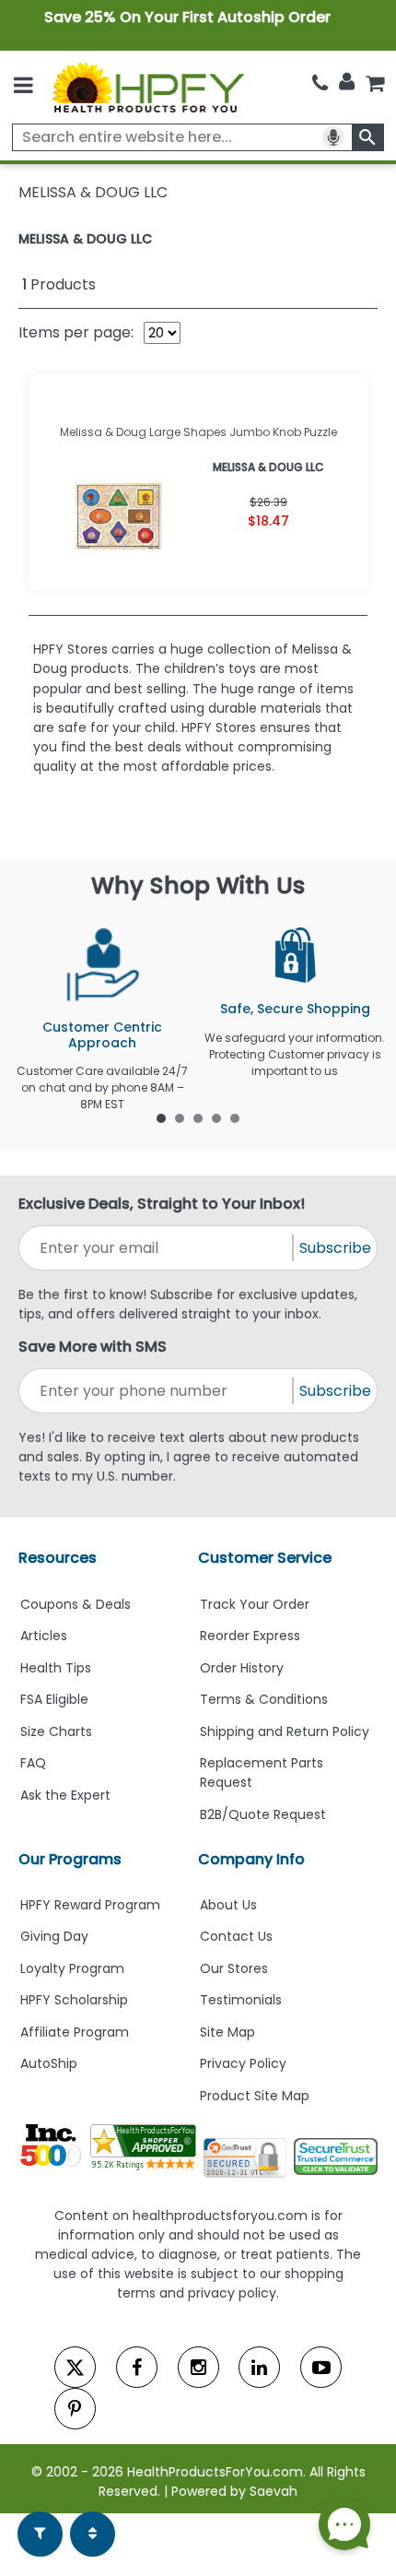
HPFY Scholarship (74, 2000)
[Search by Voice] (333, 137)
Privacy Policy (243, 2063)
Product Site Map (255, 2096)
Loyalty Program (72, 1968)
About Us (228, 1905)
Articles (44, 1636)
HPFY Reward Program (90, 1905)
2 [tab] (180, 1117)
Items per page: (76, 332)
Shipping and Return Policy (285, 1731)
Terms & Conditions (264, 1699)
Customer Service (265, 1558)
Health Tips (56, 1668)
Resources (58, 1558)
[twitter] (75, 2367)
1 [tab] (161, 1117)
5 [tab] (235, 1117)
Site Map (227, 2032)
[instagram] (198, 2367)
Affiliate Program (75, 2032)
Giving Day (54, 1936)
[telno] (320, 83)
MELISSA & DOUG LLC (85, 239)
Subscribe (335, 1248)
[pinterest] (75, 2409)
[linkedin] (259, 2367)
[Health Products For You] (147, 87)
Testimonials (241, 2000)
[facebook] (137, 2367)
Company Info (251, 1859)
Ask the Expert (65, 1795)
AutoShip (49, 2063)
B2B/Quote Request (263, 1814)
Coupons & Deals (76, 1604)
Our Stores (234, 1968)
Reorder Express (250, 1636)
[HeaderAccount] (347, 82)
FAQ (33, 1763)
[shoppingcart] (375, 83)
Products (59, 284)
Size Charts (56, 1731)
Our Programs (70, 1859)
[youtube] (321, 2367)
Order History (242, 1668)
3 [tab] (198, 1117)
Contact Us (236, 1936)
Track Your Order (255, 1604)
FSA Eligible (54, 1699)
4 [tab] (216, 1117)
